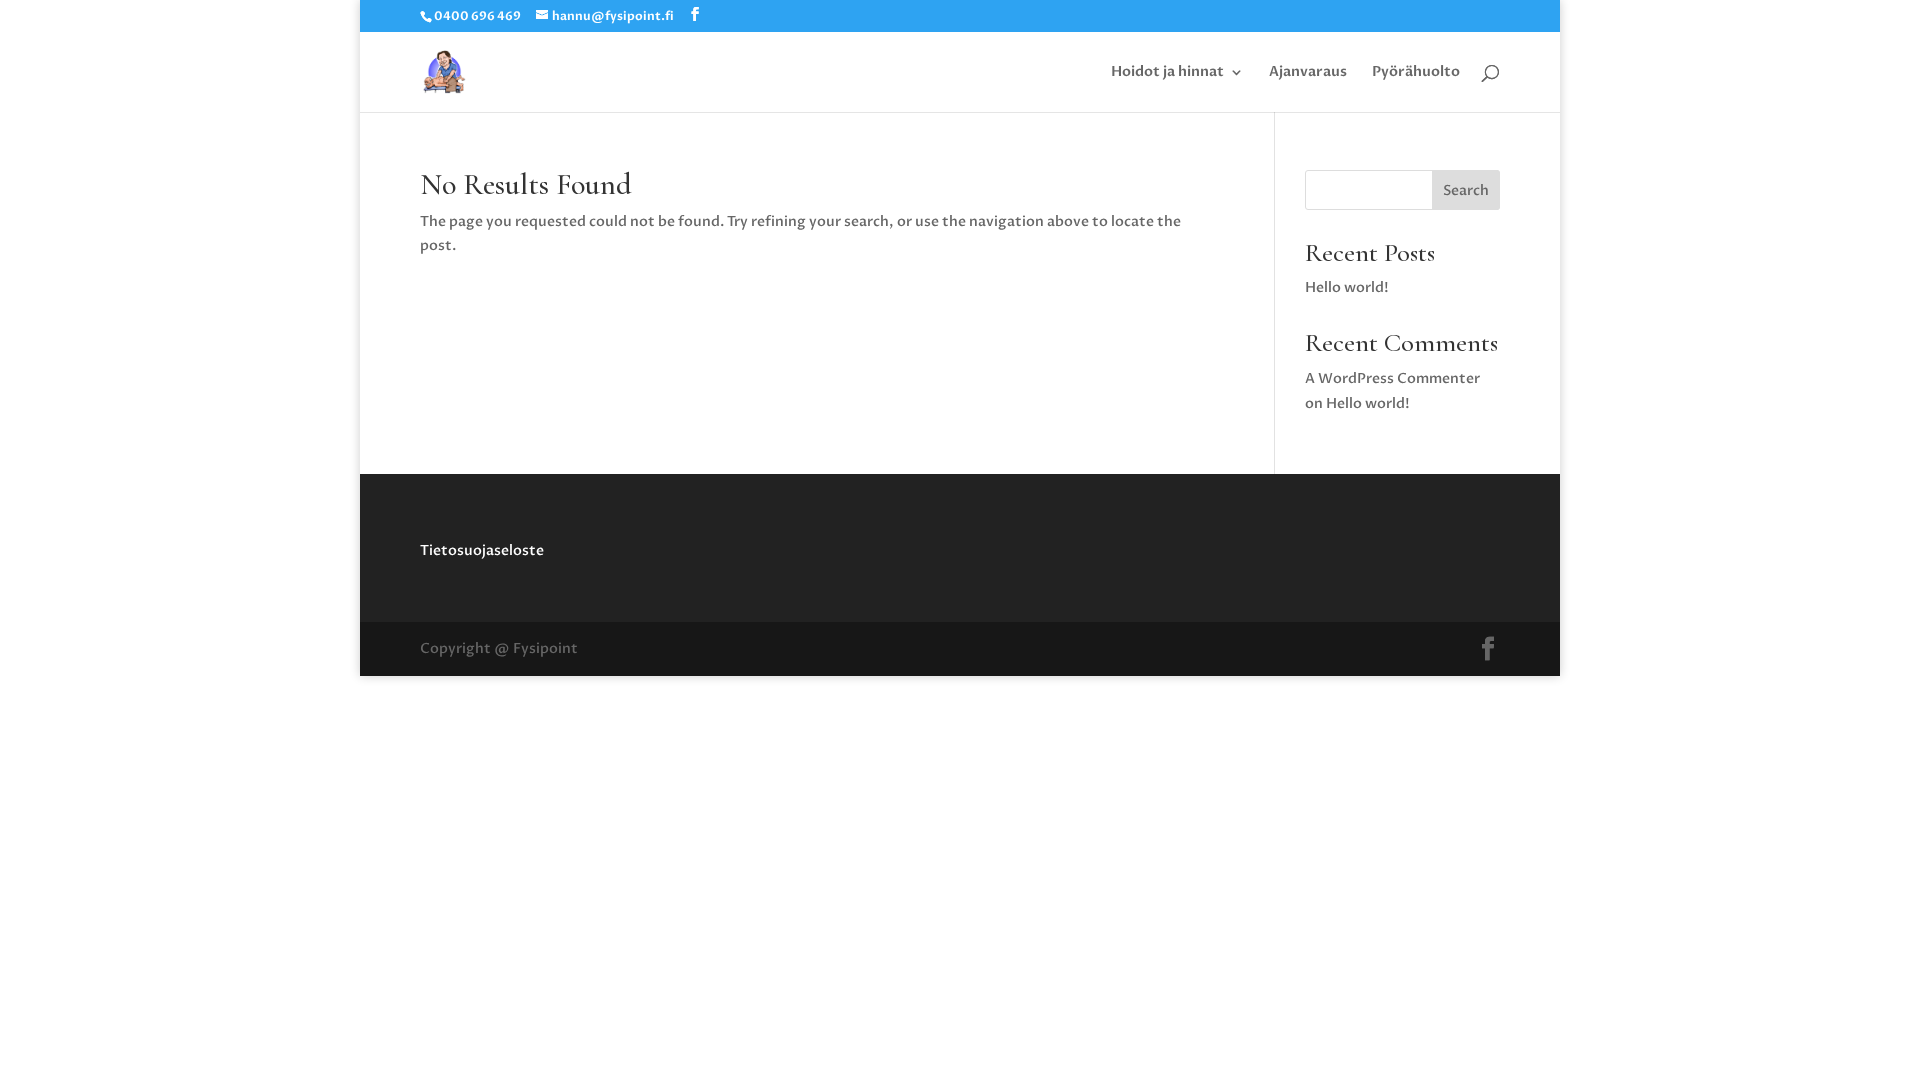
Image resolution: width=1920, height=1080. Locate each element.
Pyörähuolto (1416, 73)
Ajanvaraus (1308, 73)
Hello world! (1347, 287)
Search (1466, 190)
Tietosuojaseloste (482, 550)
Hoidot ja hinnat (1167, 73)
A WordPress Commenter (1392, 378)
